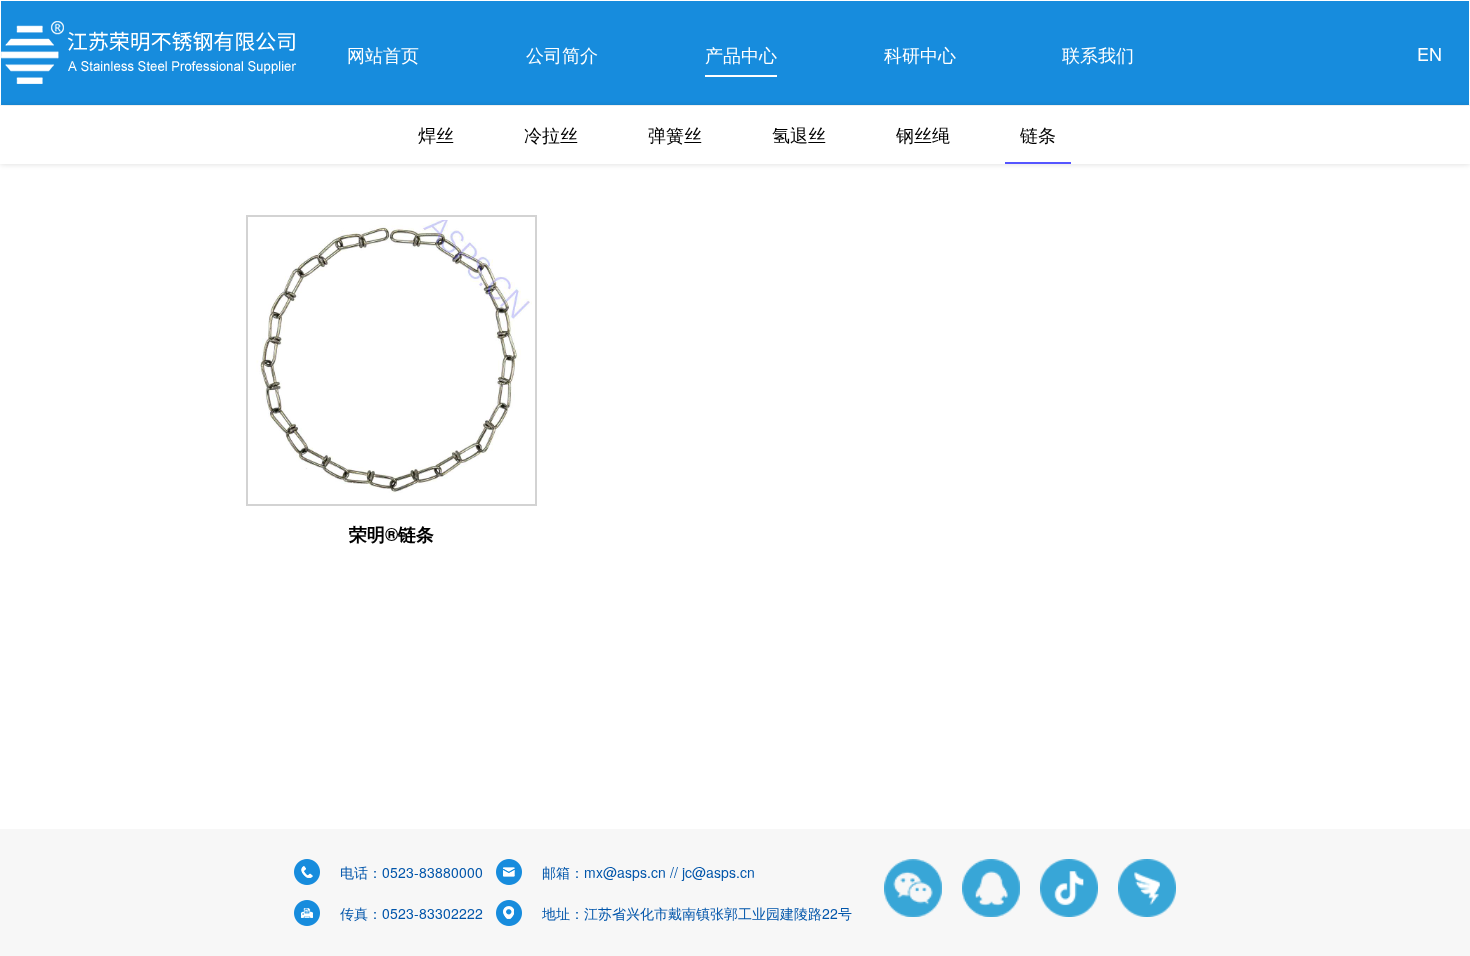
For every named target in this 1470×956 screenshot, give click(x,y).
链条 (1038, 134)
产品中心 (741, 54)
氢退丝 (799, 134)
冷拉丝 (551, 134)
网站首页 (383, 54)
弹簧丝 (675, 134)
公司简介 (562, 54)
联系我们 (1098, 54)
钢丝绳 (923, 134)
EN (1429, 53)
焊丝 (436, 134)
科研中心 (920, 54)
